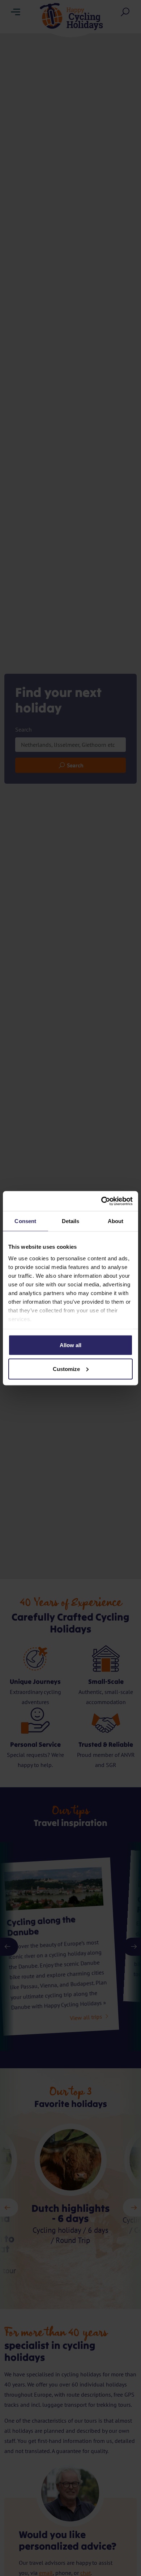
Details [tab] (71, 1221)
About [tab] (116, 1221)
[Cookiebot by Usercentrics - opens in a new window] (101, 1201)
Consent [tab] (25, 1221)
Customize (66, 1369)
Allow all (70, 1345)
